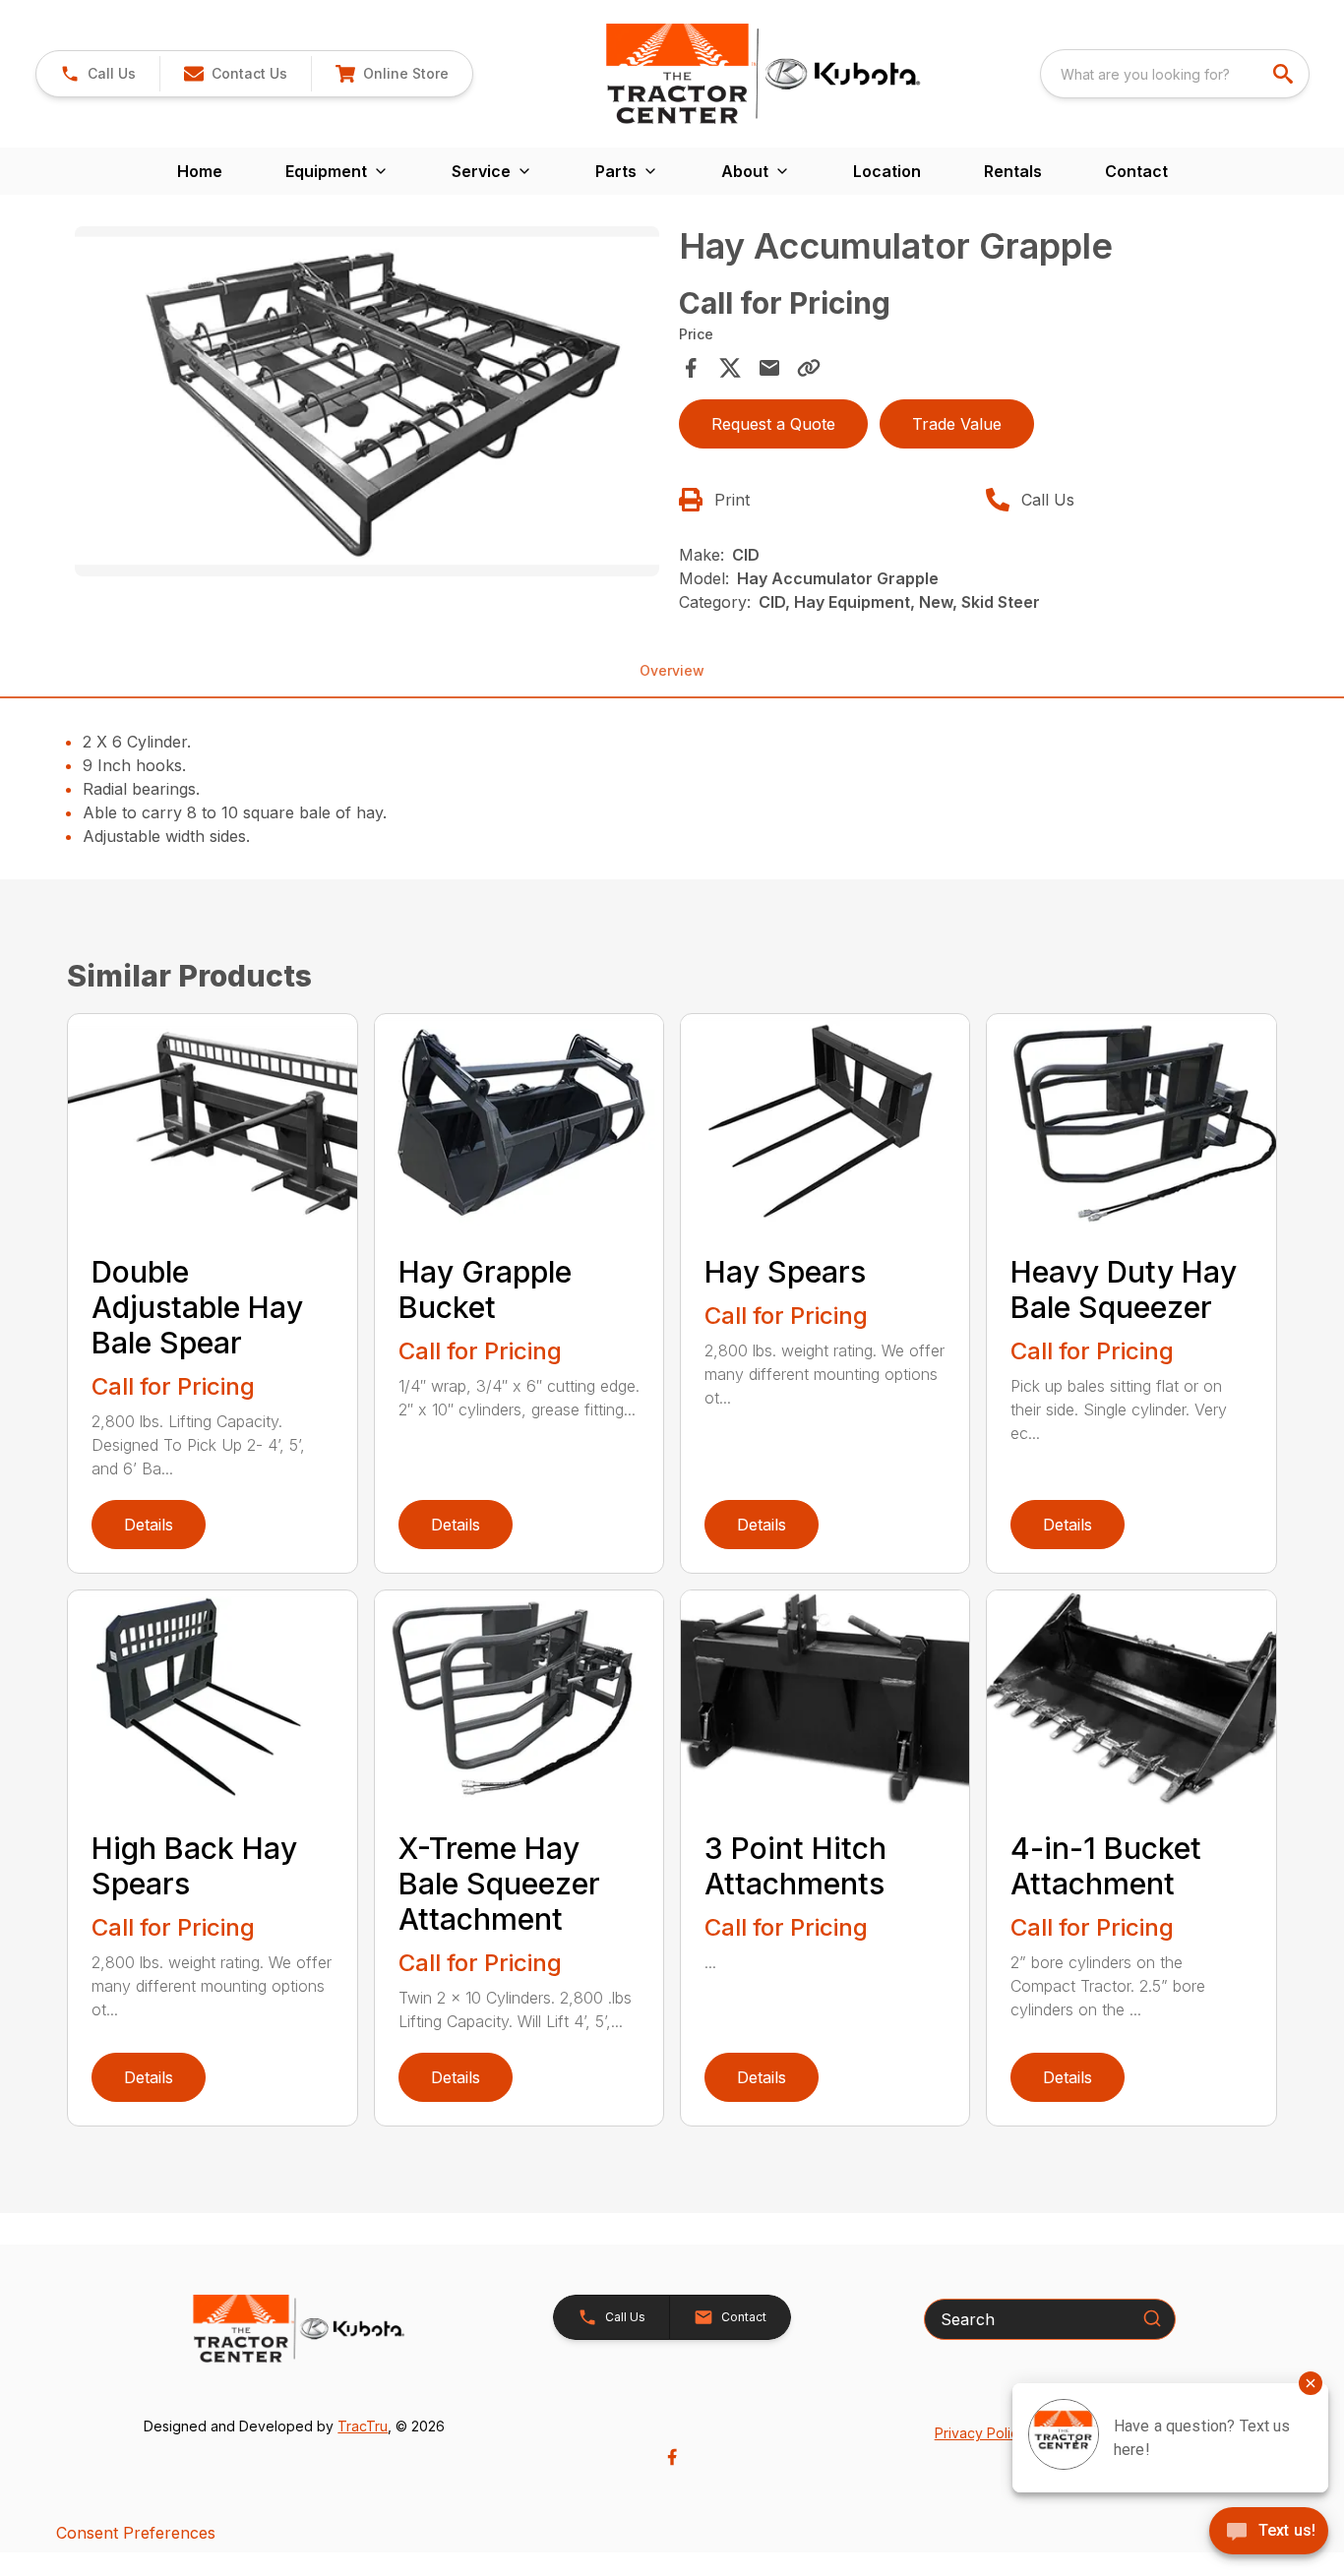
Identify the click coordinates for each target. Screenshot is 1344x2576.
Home (200, 171)
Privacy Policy (980, 2433)
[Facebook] (672, 2457)
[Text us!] (1269, 2533)
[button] (98, 74)
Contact (1136, 171)
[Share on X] (730, 368)
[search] (1285, 74)
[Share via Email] (769, 368)
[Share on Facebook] (691, 368)
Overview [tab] (672, 670)
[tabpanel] (367, 404)
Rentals (1013, 171)
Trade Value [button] (957, 424)
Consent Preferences (136, 2533)
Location (887, 171)
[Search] (1152, 2318)
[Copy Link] (809, 368)
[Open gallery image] (367, 401)
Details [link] (149, 1525)
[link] (392, 74)
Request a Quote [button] (773, 424)
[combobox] (1175, 74)
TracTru (363, 2426)
